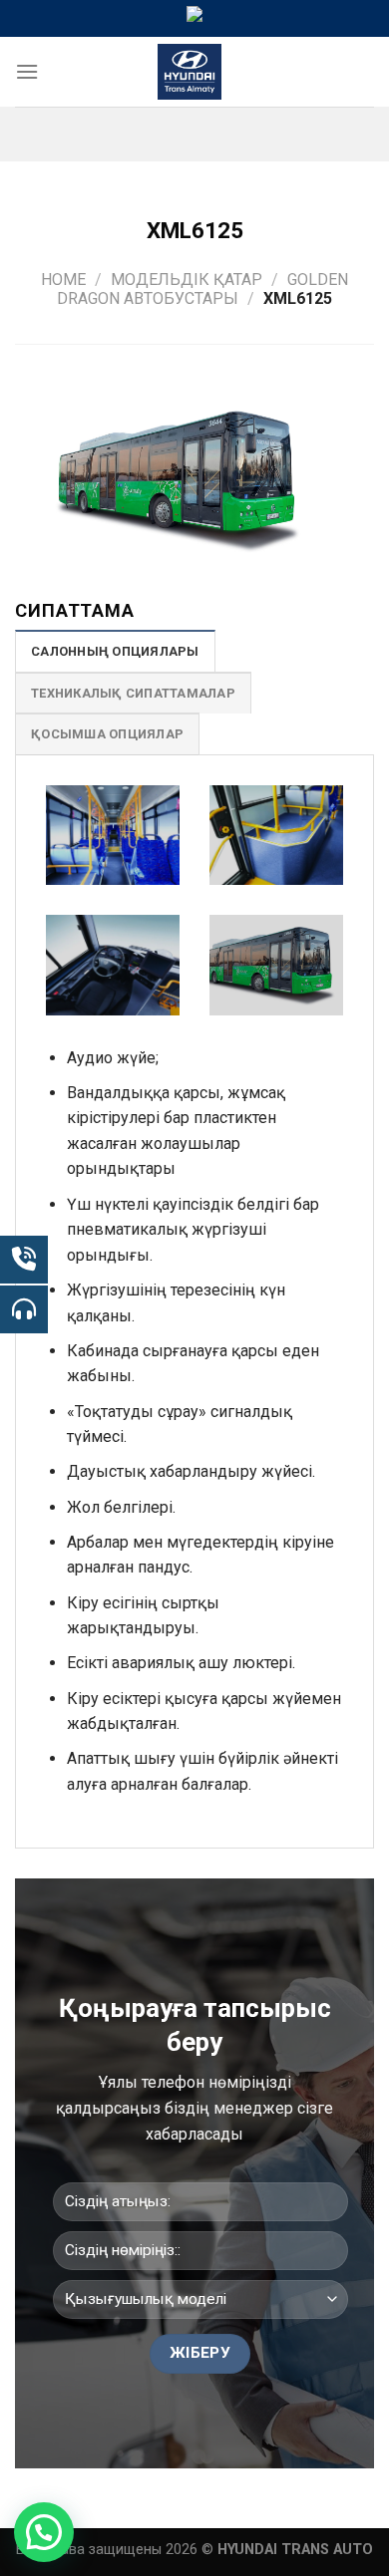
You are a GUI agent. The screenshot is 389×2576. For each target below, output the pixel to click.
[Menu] (27, 71)
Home (63, 280)
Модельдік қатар (187, 280)
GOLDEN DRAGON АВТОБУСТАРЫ (202, 289)
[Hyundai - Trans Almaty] (190, 72)
